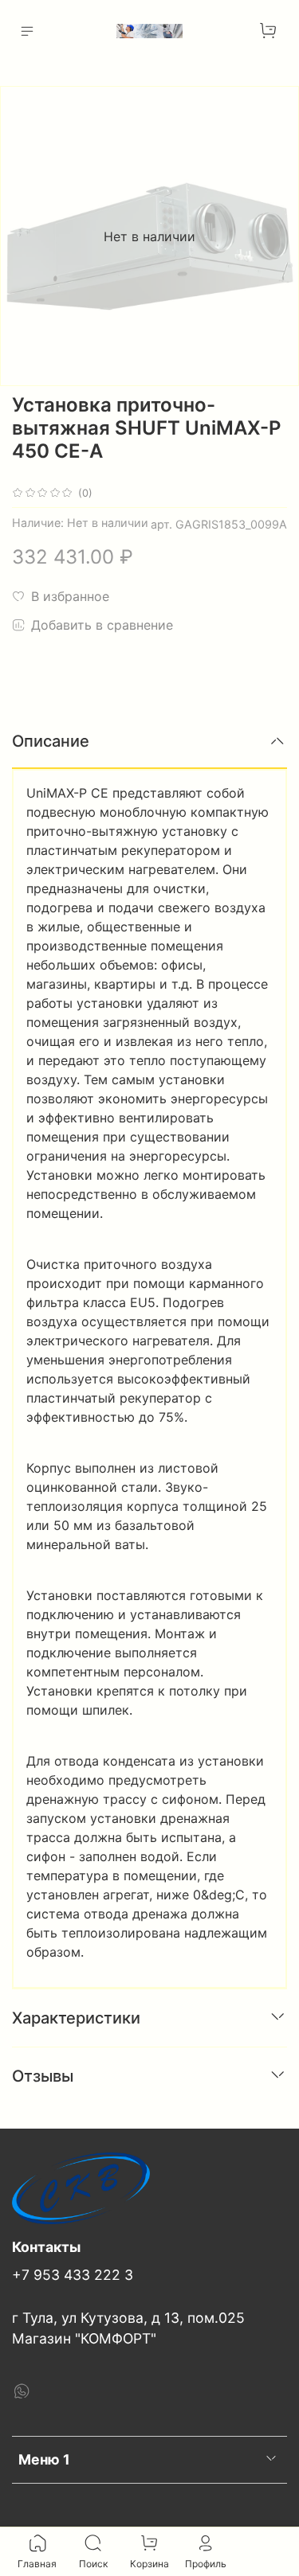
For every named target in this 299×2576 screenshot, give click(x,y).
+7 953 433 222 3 (73, 2275)
